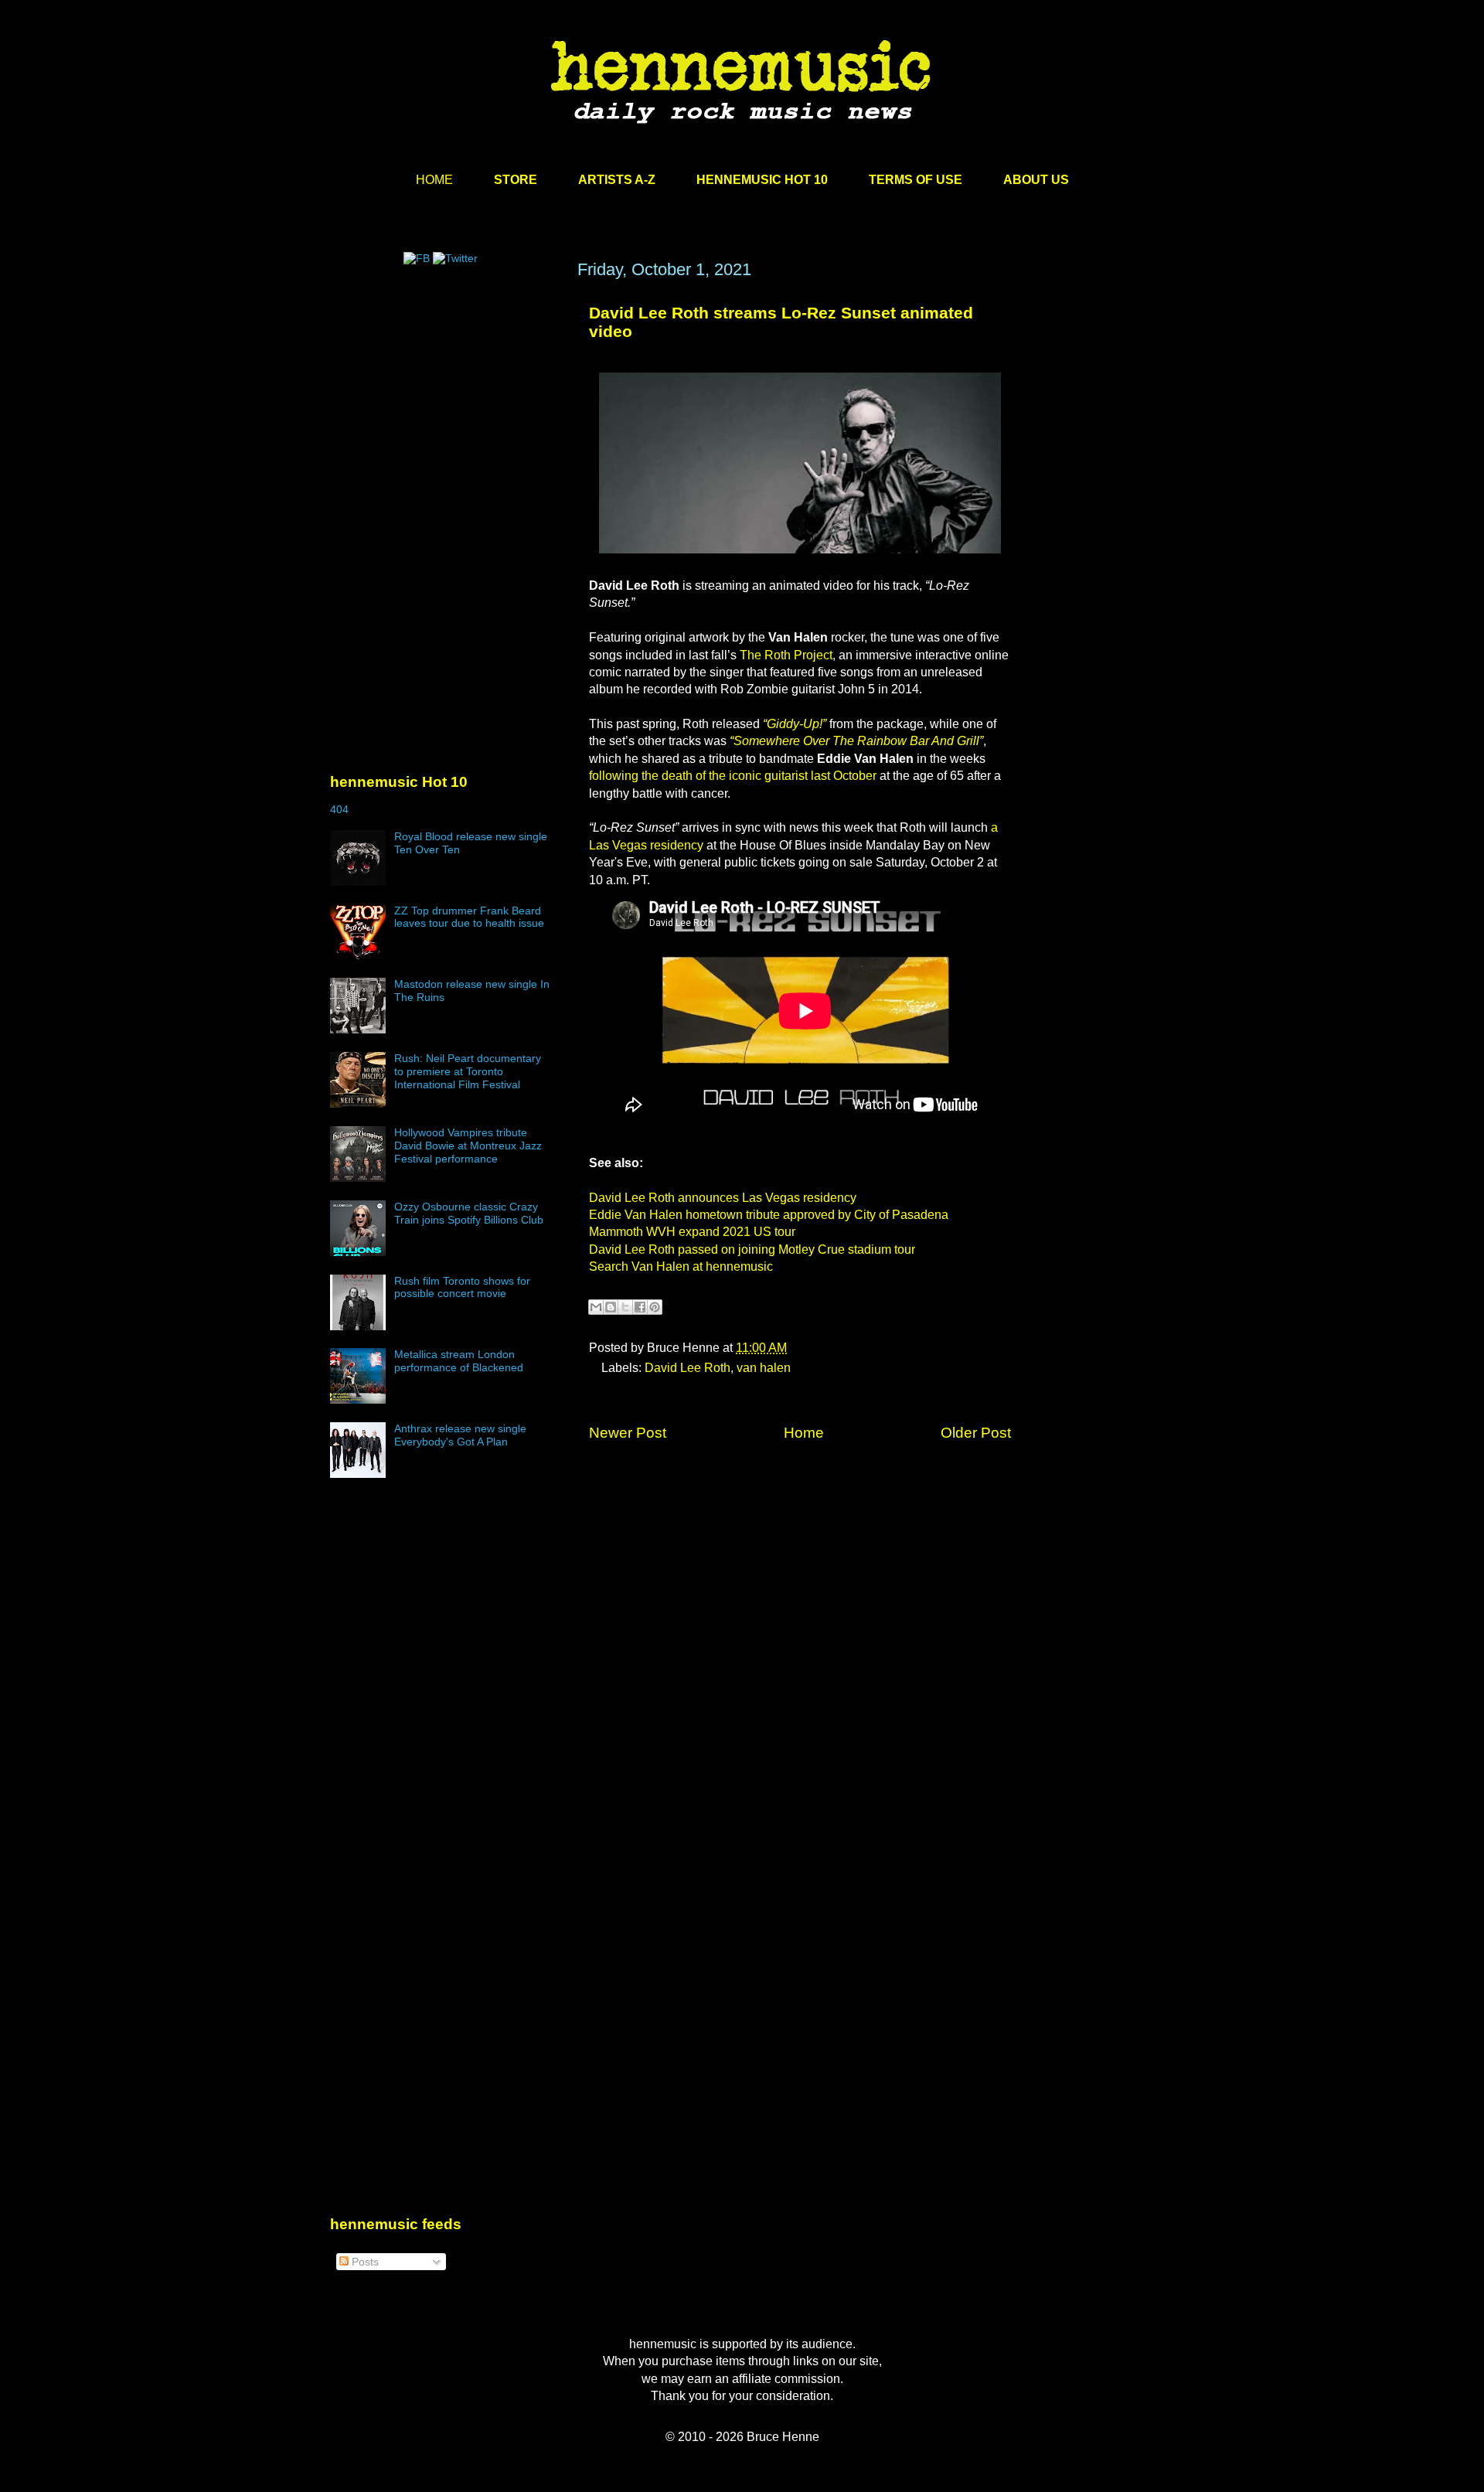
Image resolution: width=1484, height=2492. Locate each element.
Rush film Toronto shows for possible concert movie (462, 1287)
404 (339, 809)
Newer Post (628, 1433)
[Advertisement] (446, 407)
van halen (764, 1368)
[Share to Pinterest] (655, 1307)
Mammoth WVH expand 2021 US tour (692, 1232)
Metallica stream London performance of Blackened (459, 1361)
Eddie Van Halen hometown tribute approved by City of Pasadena (769, 1215)
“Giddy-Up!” (795, 724)
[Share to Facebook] (640, 1307)
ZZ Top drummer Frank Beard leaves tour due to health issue (469, 917)
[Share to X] (625, 1307)
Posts (364, 2262)
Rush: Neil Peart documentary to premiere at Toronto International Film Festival (468, 1071)
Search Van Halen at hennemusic (681, 1266)
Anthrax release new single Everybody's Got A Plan (460, 1435)
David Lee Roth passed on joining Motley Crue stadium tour (752, 1249)
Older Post (976, 1433)
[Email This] (596, 1307)
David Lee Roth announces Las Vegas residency (723, 1198)
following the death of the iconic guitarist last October (733, 776)
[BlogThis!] (611, 1307)
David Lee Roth (688, 1368)
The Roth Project (786, 655)
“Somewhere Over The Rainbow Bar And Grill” (856, 741)
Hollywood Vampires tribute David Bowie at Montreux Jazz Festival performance (468, 1146)
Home (804, 1433)
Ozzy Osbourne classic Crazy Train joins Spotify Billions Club (469, 1213)
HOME (434, 180)
